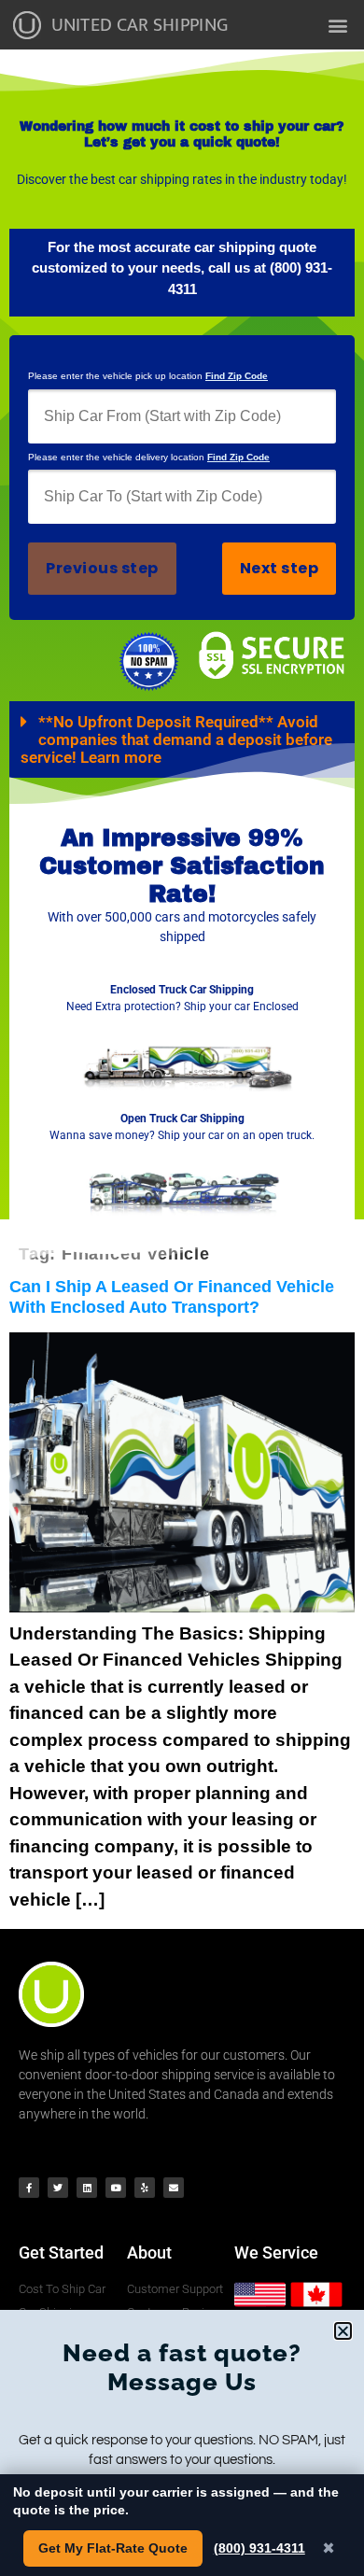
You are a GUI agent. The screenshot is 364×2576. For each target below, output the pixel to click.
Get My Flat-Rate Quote (113, 2548)
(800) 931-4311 (259, 2548)
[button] (343, 2331)
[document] (182, 1288)
